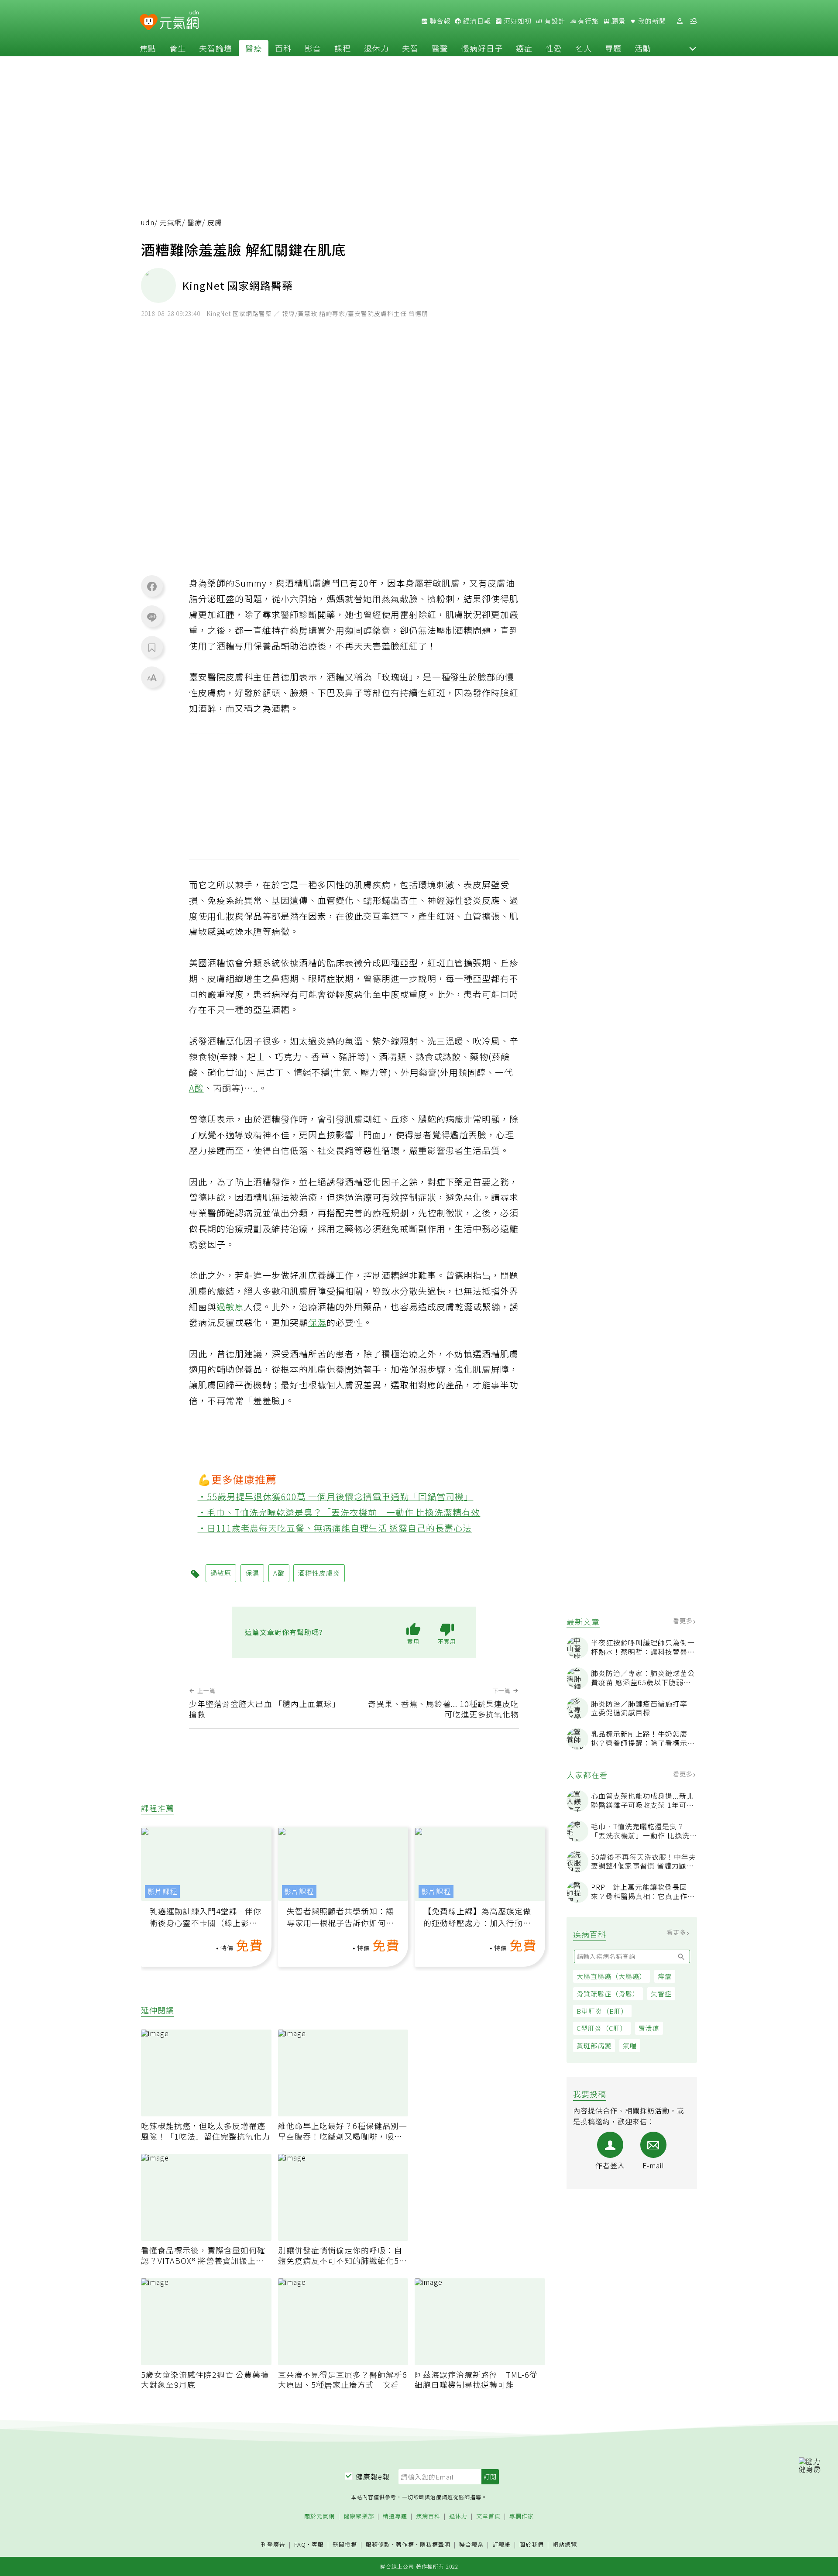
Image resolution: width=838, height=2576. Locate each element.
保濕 (317, 1322)
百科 (283, 48)
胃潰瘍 (649, 2028)
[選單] (694, 21)
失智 (410, 48)
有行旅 (587, 21)
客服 (318, 2544)
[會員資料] (680, 21)
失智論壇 (216, 48)
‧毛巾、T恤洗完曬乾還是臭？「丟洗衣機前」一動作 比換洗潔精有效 (339, 1512)
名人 (584, 48)
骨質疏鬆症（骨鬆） (608, 1994)
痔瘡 (665, 1976)
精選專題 (395, 2516)
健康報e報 (373, 2476)
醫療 (254, 48)
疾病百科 (428, 2516)
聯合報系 (471, 2545)
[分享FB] (152, 586)
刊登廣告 (273, 2545)
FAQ (300, 2544)
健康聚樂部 (359, 2516)
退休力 (376, 48)
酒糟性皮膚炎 (319, 1573)
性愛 (554, 48)
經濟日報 (476, 21)
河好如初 (517, 21)
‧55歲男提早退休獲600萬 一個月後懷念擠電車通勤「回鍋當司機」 (336, 1496)
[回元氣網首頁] (179, 21)
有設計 (554, 21)
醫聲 (440, 48)
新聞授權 (345, 2545)
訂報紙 (501, 2545)
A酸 (196, 1088)
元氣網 (171, 222)
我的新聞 (651, 21)
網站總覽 (565, 2545)
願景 (618, 21)
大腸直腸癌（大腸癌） (611, 1976)
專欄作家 (522, 2516)
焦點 (148, 48)
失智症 (661, 1994)
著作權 (405, 2544)
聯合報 (439, 21)
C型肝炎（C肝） (602, 2028)
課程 (343, 48)
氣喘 (630, 2045)
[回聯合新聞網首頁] (149, 22)
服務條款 (378, 2544)
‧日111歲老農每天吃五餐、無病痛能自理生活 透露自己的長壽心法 (335, 1528)
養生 (178, 48)
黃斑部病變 (594, 2045)
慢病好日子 (482, 48)
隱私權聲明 (435, 2544)
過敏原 (230, 1307)
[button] (693, 48)
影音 (313, 48)
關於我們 (532, 2545)
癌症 (524, 48)
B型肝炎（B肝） (602, 2011)
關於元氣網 (319, 2516)
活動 (643, 48)
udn (148, 222)
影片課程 (162, 1891)
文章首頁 (488, 2516)
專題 (613, 48)
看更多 (684, 1621)
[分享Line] (152, 617)
